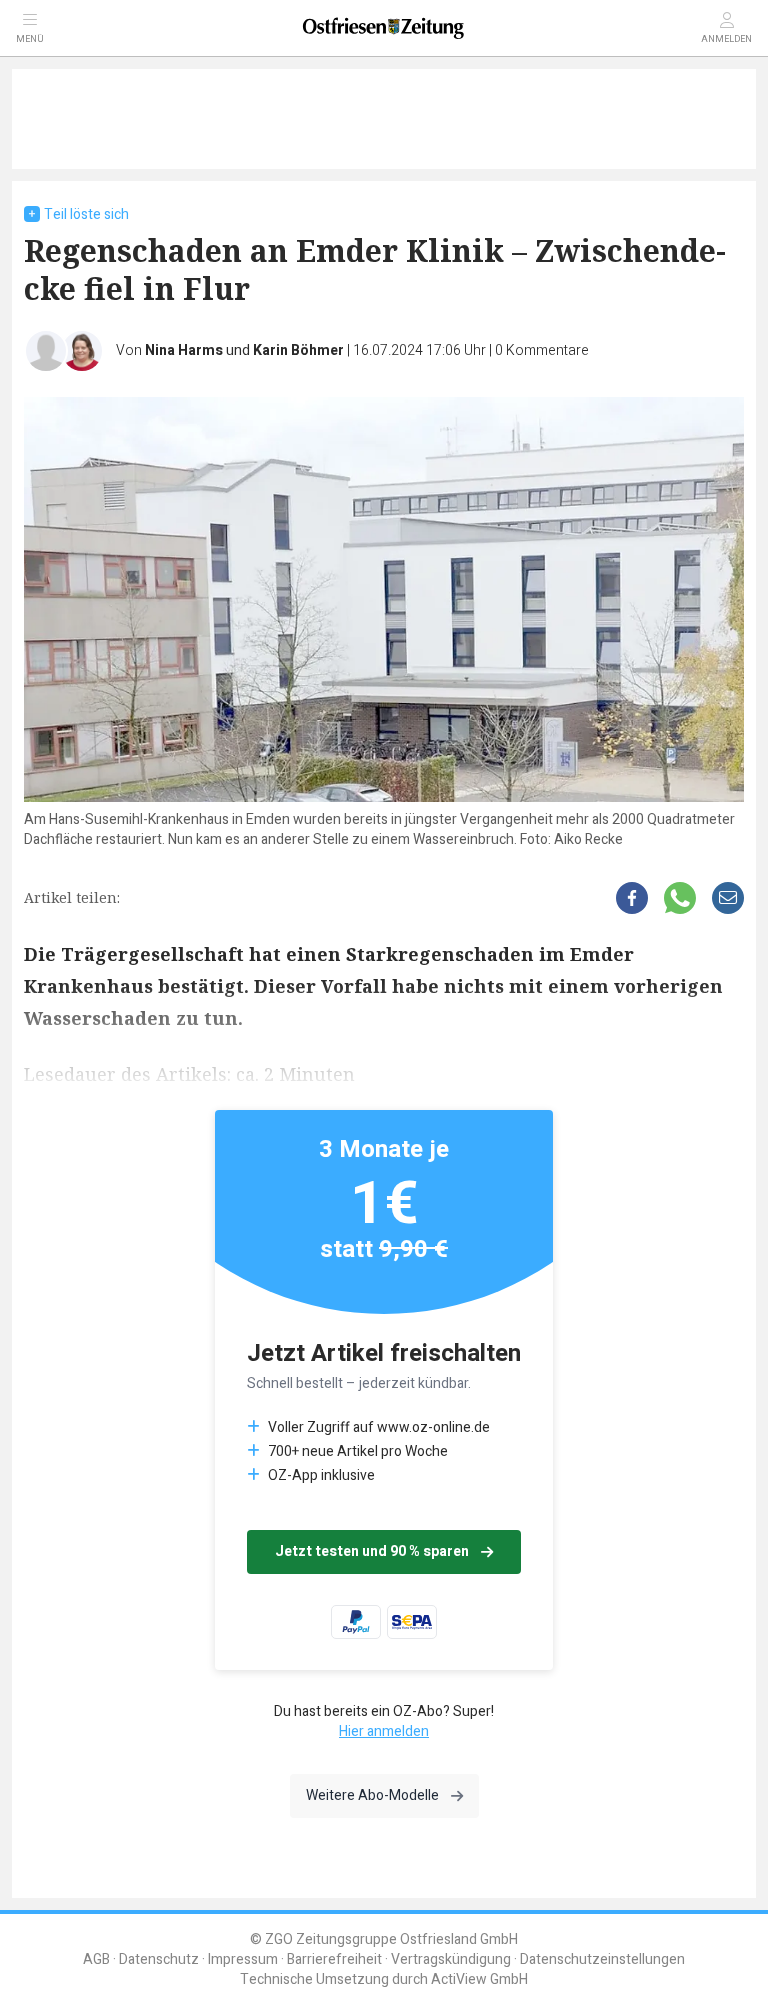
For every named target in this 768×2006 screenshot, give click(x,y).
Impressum (243, 1959)
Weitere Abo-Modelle (372, 1795)
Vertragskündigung (451, 1959)
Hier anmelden (384, 1731)
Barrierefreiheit (334, 1959)
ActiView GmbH (479, 1979)
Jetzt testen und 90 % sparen (372, 1551)
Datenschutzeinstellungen (602, 1959)
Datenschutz (159, 1959)
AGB (96, 1959)
